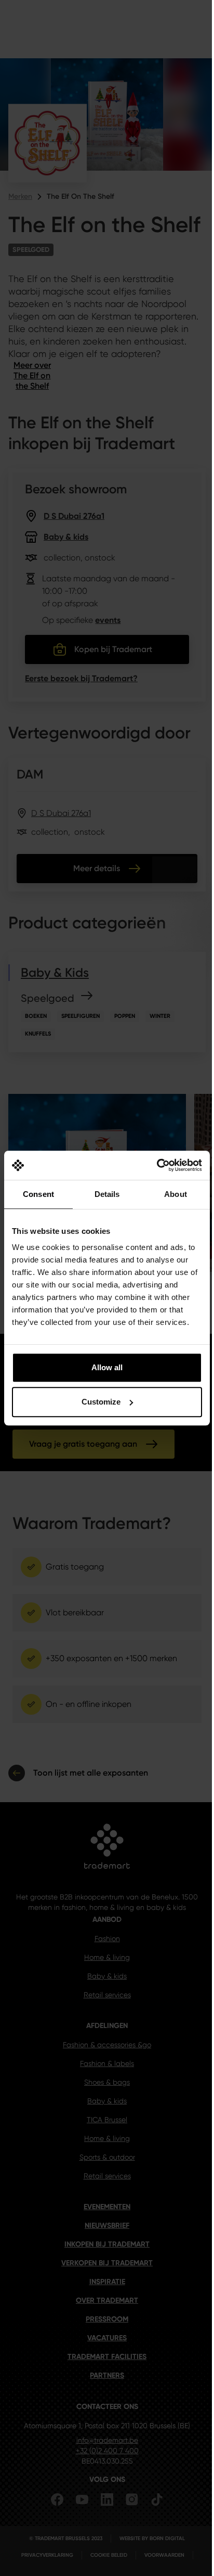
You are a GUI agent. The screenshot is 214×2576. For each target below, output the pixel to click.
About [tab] (176, 1194)
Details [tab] (107, 1194)
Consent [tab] (38, 1194)
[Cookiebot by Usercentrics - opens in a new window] (157, 1165)
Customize (101, 1402)
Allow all (107, 1367)
